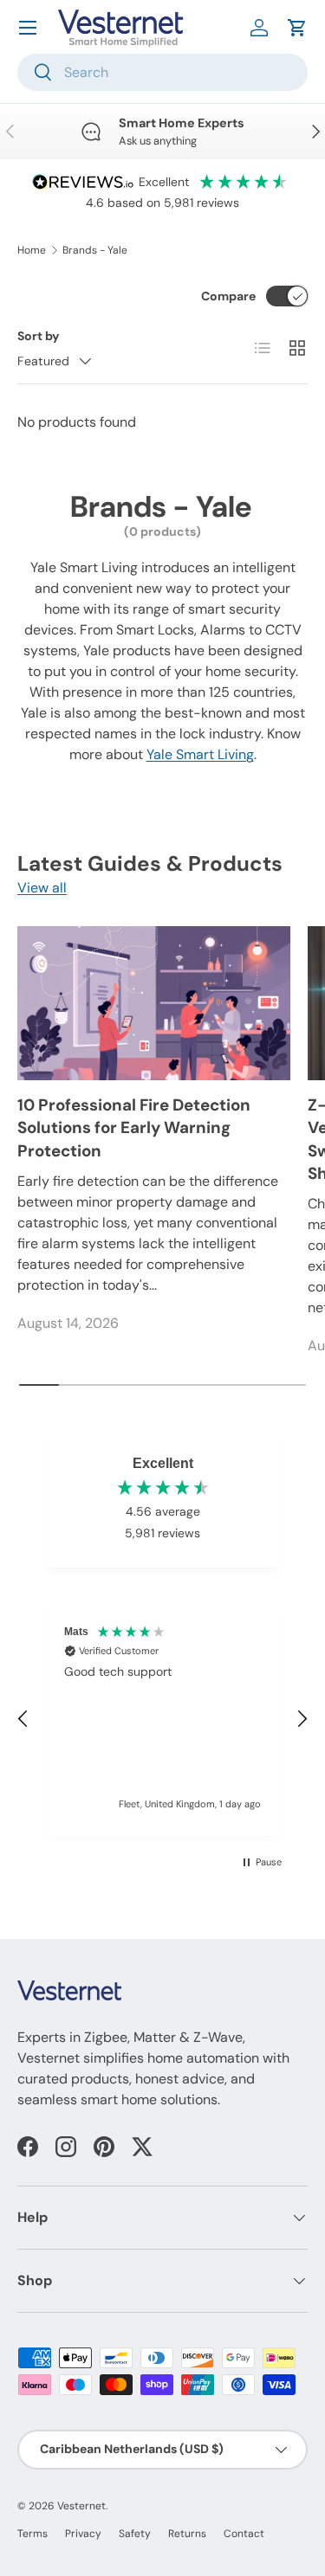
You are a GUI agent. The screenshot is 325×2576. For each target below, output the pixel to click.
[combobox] (162, 72)
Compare (228, 296)
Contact (244, 2534)
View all (42, 888)
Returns (187, 2534)
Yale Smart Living (200, 754)
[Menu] (28, 28)
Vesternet (81, 2506)
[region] (162, 1719)
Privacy (83, 2534)
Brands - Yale (95, 250)
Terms (32, 2534)
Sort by (39, 336)
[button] (297, 28)
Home (32, 250)
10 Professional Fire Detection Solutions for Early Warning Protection (134, 1128)
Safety (135, 2534)
